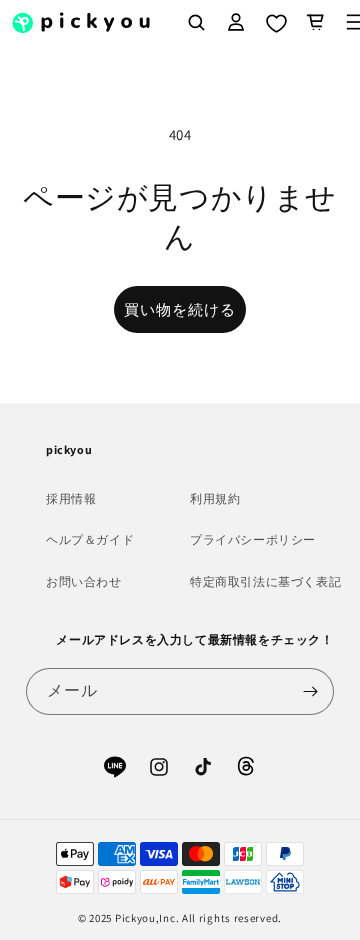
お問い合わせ (84, 581)
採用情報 (71, 498)
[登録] (311, 691)
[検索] (196, 22)
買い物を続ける (180, 309)
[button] (316, 22)
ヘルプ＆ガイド (90, 539)
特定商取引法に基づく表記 (265, 581)
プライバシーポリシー (253, 539)
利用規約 (215, 498)
